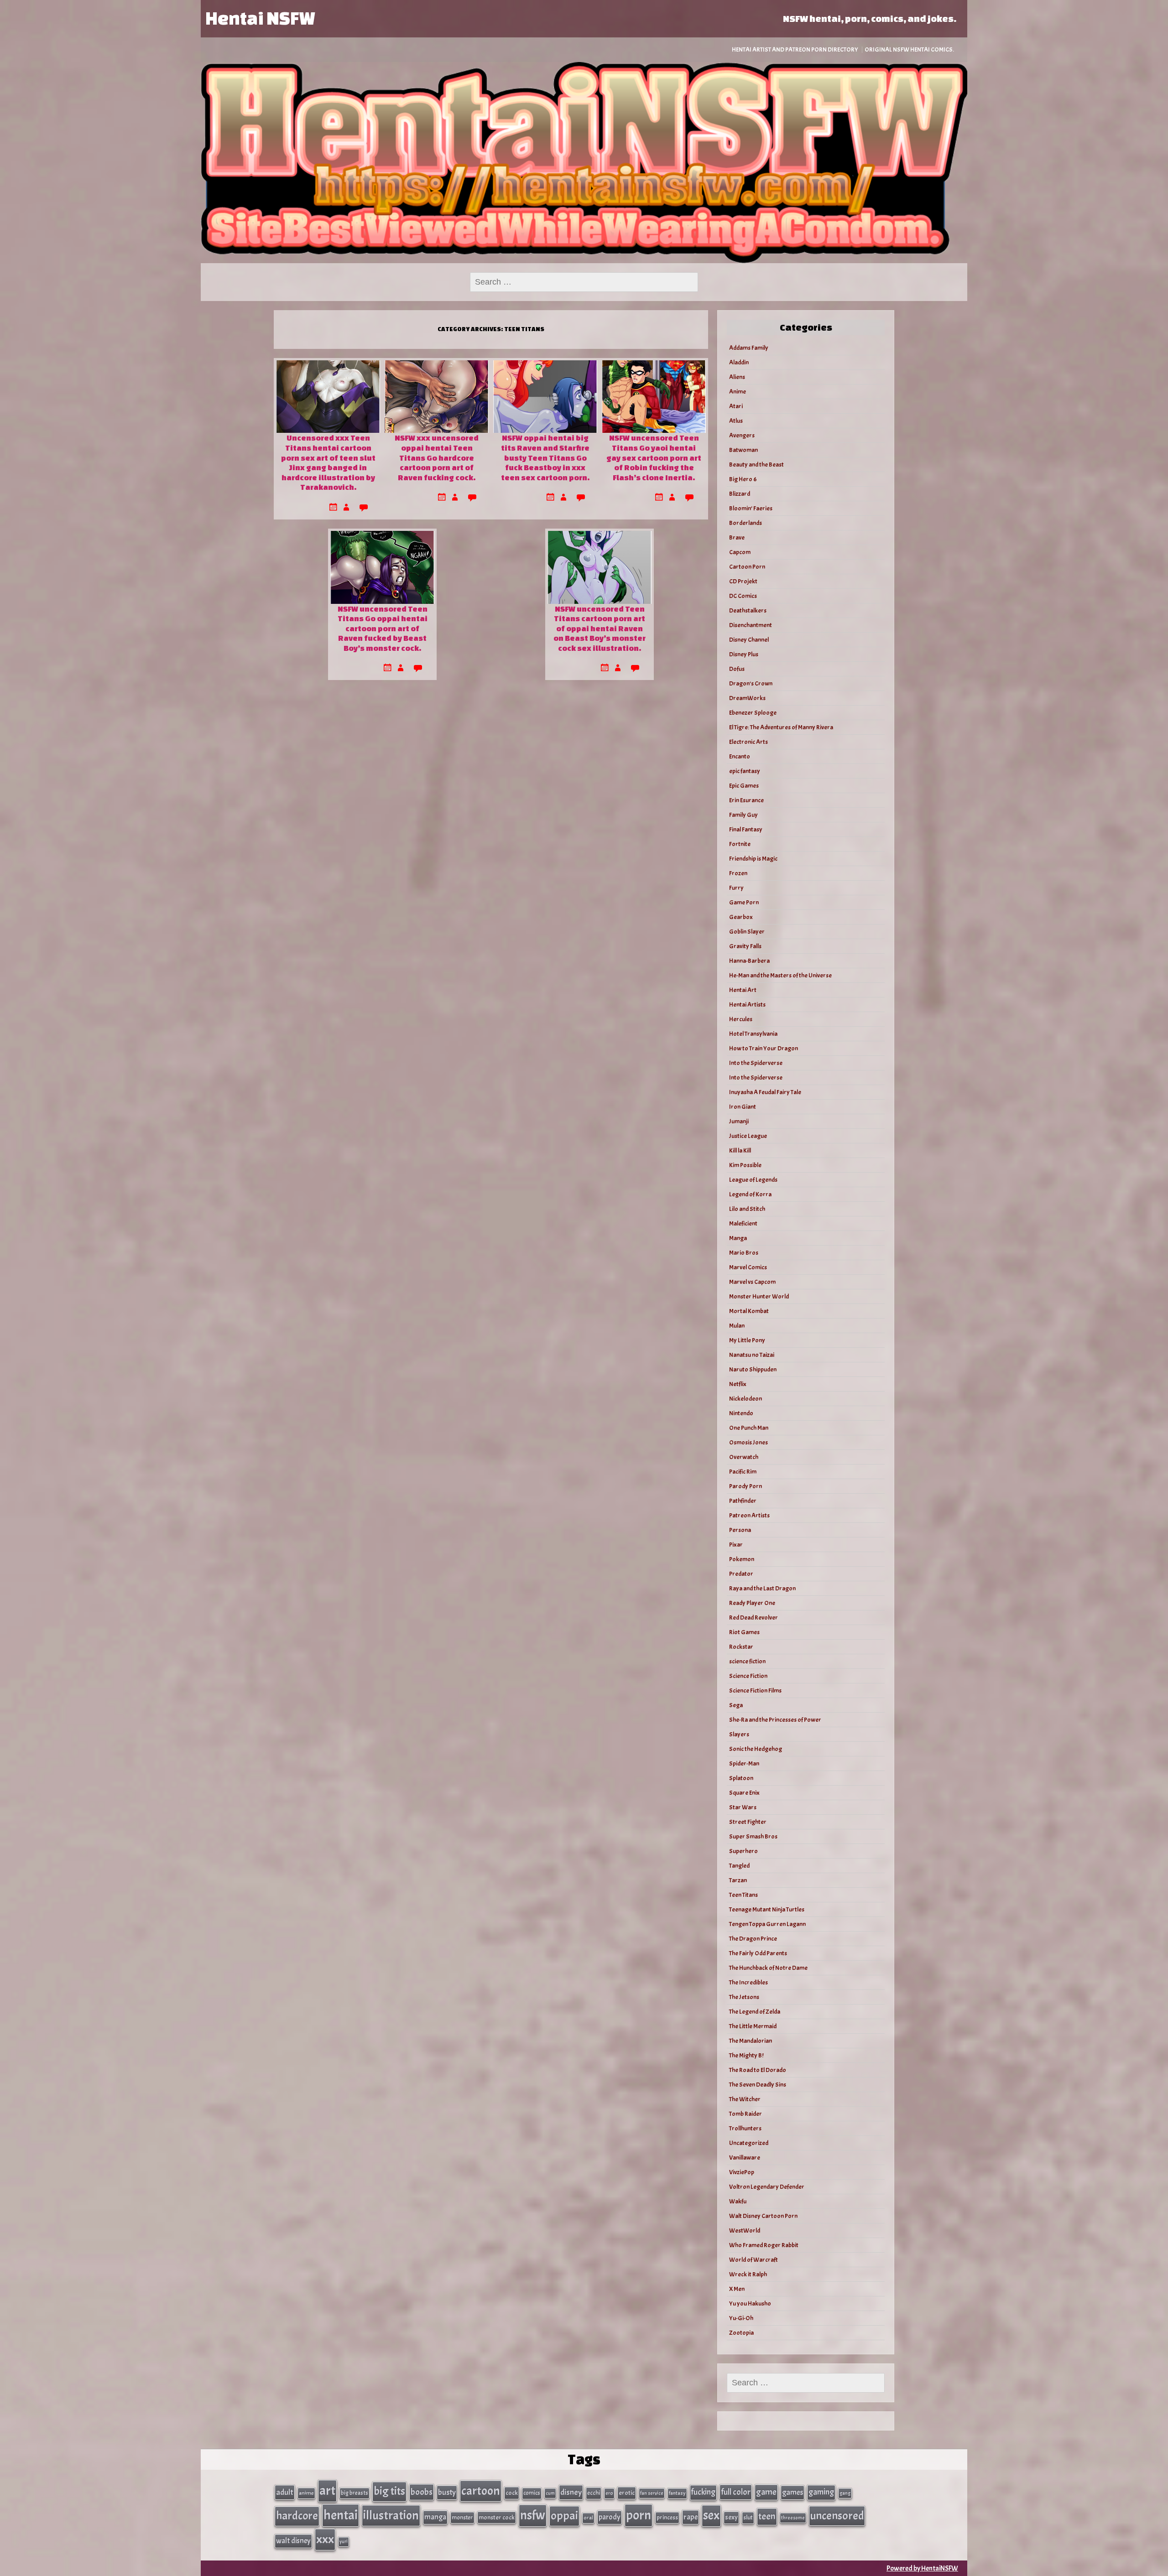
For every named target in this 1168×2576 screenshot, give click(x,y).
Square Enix (744, 1793)
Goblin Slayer (747, 932)
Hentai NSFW (260, 18)
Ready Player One (752, 1603)
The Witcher (745, 2099)
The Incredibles (748, 1982)
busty (447, 2492)
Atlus (736, 421)
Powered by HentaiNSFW (922, 2568)
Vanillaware (745, 2158)
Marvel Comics (748, 1267)
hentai (341, 2515)
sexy (731, 2517)
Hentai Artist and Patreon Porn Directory (795, 49)
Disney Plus (744, 654)
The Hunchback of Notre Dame (768, 1968)
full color (736, 2492)
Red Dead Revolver (753, 1618)
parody (610, 2517)
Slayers (739, 1734)
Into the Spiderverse (756, 1063)
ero (609, 2493)
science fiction (747, 1661)
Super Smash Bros (753, 1836)
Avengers (742, 435)
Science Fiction (748, 1676)
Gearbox (741, 917)
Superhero (743, 1851)
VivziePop (742, 2172)
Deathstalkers (748, 610)
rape (691, 2517)
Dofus (737, 669)
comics (532, 2493)
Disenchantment (751, 625)
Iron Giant (743, 1107)
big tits (389, 2491)
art (327, 2491)
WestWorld (745, 2231)
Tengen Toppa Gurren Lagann (767, 1924)
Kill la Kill (740, 1150)
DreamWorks (747, 698)
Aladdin (739, 362)
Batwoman (743, 450)
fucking (703, 2492)
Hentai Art (743, 990)
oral (588, 2518)
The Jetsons (744, 1997)
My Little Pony (747, 1340)
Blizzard (740, 494)
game (766, 2492)
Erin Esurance (746, 800)
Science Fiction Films (755, 1690)
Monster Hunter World (759, 1296)
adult (285, 2492)
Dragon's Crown (751, 683)
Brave (737, 538)
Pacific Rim (743, 1472)
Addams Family (749, 348)
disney (571, 2492)
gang (845, 2493)
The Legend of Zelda (755, 2012)
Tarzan (738, 1880)
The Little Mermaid (753, 2026)
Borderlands (746, 523)
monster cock (497, 2517)
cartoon (481, 2491)
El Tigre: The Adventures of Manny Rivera (781, 727)
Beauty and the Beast (756, 465)
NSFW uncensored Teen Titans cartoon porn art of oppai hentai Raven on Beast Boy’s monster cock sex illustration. (600, 628)
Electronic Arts (748, 742)
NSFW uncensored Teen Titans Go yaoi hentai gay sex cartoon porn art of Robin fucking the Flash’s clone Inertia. (654, 457)
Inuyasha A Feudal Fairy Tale (765, 1092)
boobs (422, 2492)
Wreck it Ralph (748, 2274)
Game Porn (744, 902)
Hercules (741, 1019)
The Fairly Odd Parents (758, 1953)
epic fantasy (745, 771)
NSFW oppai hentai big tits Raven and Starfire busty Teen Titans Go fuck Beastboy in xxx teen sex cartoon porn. (545, 457)
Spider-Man (744, 1763)
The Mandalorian (751, 2041)
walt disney (293, 2541)
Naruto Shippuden (753, 1369)
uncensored (837, 2516)
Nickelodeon (746, 1399)
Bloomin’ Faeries (751, 508)
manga (435, 2517)
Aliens (737, 377)
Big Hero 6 (743, 479)
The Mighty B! (746, 2055)
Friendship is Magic (753, 859)
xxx (325, 2539)
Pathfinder (743, 1501)
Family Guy (743, 815)
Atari (736, 406)
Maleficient (743, 1223)
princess (667, 2517)
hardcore (297, 2516)
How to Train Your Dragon (764, 1048)
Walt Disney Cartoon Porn (763, 2216)
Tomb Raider (746, 2114)
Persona (740, 1530)
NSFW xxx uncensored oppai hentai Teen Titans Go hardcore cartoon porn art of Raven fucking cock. (437, 457)
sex (711, 2515)
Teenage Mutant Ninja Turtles (767, 1909)
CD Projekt (743, 581)
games (793, 2492)
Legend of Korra (750, 1194)
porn (639, 2515)
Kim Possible (745, 1165)
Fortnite (740, 844)
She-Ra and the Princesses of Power (775, 1720)
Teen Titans (743, 1895)
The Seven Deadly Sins (758, 2085)
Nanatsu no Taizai (752, 1355)
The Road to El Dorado (758, 2070)
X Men (737, 2289)
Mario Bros (744, 1253)
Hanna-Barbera (749, 961)
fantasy (677, 2493)
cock (512, 2493)
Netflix (738, 1384)
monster (462, 2517)
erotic (627, 2493)
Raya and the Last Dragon (762, 1588)
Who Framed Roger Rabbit (764, 2245)
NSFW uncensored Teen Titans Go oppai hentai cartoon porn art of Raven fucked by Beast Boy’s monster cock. (383, 628)
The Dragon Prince (753, 1939)
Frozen (738, 873)
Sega (736, 1705)
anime (306, 2493)
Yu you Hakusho (750, 2303)
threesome (793, 2518)
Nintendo (741, 1413)
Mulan (737, 1326)
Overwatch (744, 1457)
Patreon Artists (749, 1515)
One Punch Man (749, 1428)
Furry (736, 888)
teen (767, 2516)
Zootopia (741, 2333)
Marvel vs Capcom (752, 1282)
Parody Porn (746, 1486)
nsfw (533, 2515)
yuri (344, 2542)
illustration (391, 2515)
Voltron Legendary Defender (767, 2187)
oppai (564, 2516)
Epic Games (744, 786)
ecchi (594, 2493)
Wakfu (738, 2201)
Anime (738, 392)
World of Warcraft (753, 2260)
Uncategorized (749, 2143)
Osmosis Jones (748, 1442)
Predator (741, 1574)
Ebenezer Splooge (753, 713)
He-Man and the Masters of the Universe (780, 975)
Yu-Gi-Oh (741, 2318)
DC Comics (743, 596)
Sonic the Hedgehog (756, 1749)
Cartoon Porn (747, 567)
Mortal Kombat (749, 1311)
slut (748, 2517)
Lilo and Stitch (747, 1209)
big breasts (355, 2493)
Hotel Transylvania (753, 1034)
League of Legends (753, 1180)
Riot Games (744, 1632)
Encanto (740, 756)
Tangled (739, 1866)
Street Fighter (748, 1822)
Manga (738, 1238)
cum (550, 2493)
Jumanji (739, 1121)
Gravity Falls (745, 946)
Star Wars (743, 1807)
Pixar (736, 1545)
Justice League (748, 1136)
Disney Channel (749, 640)
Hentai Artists (747, 1005)
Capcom (740, 552)
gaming (821, 2492)
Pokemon (742, 1559)
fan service (652, 2493)
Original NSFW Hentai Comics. (909, 49)
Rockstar (741, 1647)
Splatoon (741, 1778)
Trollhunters (745, 2128)
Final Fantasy (746, 829)
